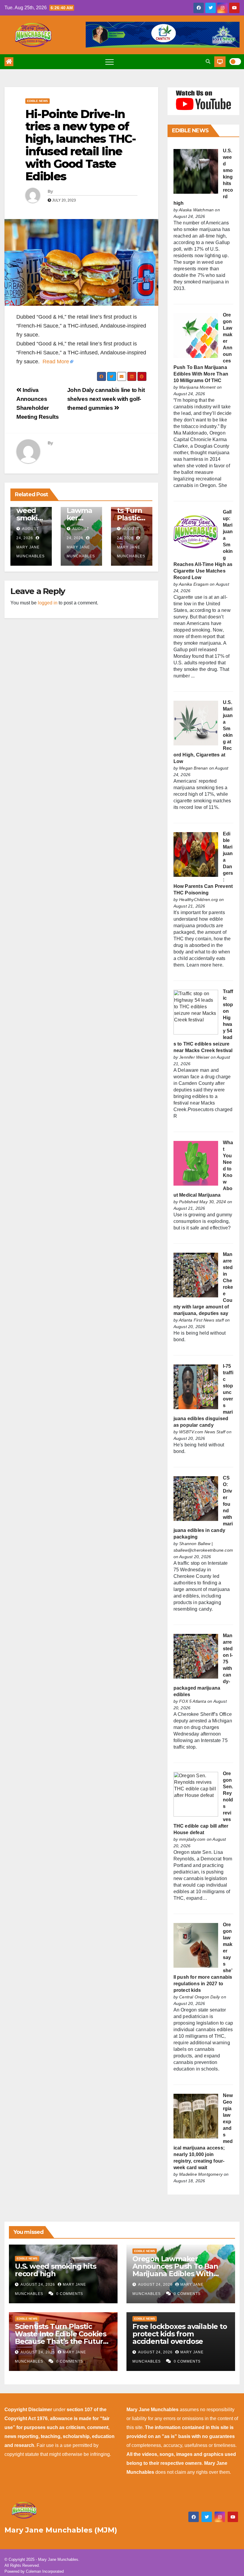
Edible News (37, 101)
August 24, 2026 (38, 2285)
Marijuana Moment (197, 387)
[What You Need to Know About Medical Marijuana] (196, 1163)
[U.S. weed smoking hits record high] (196, 171)
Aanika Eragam (194, 584)
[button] (208, 62)
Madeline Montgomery (201, 2174)
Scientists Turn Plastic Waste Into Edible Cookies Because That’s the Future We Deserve (61, 2338)
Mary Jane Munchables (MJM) (61, 2530)
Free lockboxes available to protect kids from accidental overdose (180, 2334)
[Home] (9, 62)
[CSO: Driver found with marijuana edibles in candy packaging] (196, 1498)
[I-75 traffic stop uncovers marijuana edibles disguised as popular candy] (196, 1386)
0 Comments (70, 2294)
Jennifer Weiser (194, 1057)
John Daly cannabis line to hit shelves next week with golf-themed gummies (106, 399)
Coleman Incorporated (45, 2571)
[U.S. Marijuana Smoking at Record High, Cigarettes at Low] (196, 723)
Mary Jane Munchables (30, 552)
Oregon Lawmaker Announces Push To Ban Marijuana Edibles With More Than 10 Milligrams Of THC (180, 2274)
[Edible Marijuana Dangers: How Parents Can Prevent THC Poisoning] (196, 854)
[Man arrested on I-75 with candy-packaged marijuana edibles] (196, 1656)
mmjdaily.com (192, 1839)
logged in (48, 603)
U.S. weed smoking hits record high (55, 2270)
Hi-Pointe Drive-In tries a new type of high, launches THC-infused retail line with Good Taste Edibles (80, 145)
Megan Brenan (193, 768)
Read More (56, 362)
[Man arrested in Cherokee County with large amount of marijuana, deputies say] (196, 1275)
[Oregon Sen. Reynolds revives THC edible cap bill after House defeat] (196, 1794)
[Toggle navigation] (110, 62)
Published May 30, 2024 (202, 1202)
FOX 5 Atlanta (193, 1701)
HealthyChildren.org (198, 899)
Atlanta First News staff (201, 1320)
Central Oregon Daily (200, 1997)
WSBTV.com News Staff (202, 1432)
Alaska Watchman (196, 210)
